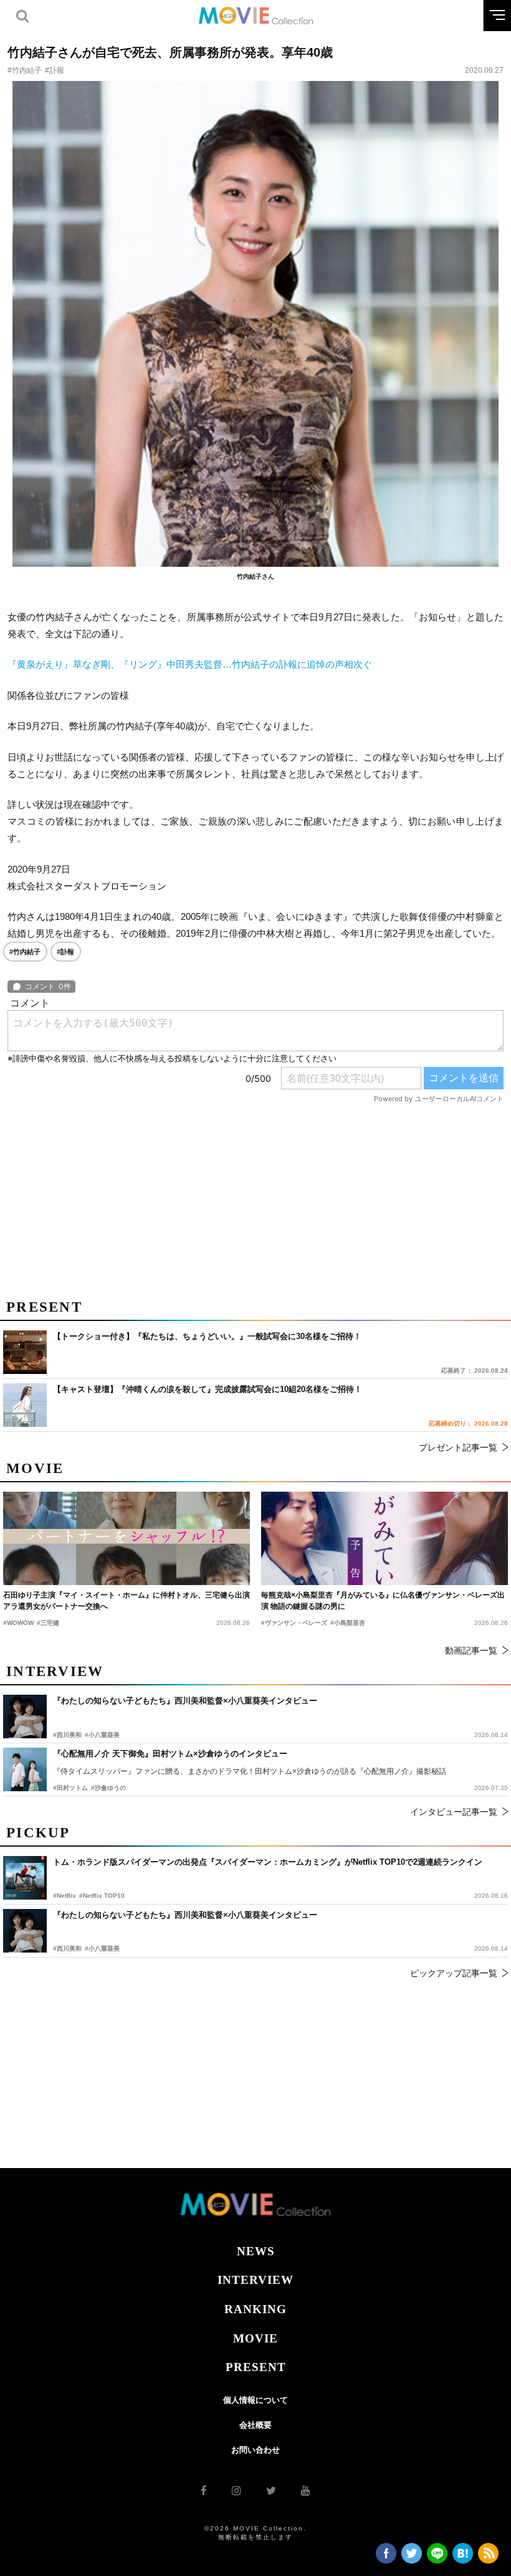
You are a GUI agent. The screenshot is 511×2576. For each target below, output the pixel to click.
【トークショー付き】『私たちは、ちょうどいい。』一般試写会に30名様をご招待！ (207, 1336)
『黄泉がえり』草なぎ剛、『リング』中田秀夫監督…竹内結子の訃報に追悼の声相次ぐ (190, 664)
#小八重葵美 (102, 1949)
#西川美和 (67, 1949)
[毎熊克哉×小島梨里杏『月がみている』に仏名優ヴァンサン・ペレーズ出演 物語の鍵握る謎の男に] (384, 1538)
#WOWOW (18, 1623)
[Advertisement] (255, 1196)
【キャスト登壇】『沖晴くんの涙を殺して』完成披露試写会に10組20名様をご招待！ (208, 1389)
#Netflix (64, 1896)
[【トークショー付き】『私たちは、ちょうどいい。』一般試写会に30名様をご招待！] (25, 1352)
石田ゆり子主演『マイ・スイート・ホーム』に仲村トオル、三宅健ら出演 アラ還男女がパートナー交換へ (127, 1601)
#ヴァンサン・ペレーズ (294, 1623)
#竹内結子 (25, 70)
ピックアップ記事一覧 (454, 1973)
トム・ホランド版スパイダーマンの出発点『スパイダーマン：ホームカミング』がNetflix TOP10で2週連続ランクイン (268, 1862)
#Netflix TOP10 (102, 1896)
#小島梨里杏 (348, 1623)
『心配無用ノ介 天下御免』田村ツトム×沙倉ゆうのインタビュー (170, 1754)
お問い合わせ (255, 2450)
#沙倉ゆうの (108, 1788)
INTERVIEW (255, 2280)
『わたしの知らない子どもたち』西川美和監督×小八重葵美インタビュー (185, 1915)
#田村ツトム (70, 1788)
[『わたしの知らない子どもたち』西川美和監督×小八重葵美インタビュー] (25, 1931)
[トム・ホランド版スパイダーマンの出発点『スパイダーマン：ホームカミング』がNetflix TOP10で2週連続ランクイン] (25, 1878)
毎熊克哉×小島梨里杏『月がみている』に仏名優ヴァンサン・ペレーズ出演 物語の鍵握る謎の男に (383, 1601)
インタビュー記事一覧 (454, 1812)
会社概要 (255, 2425)
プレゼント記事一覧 (458, 1447)
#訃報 (55, 70)
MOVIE (255, 2338)
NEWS (256, 2251)
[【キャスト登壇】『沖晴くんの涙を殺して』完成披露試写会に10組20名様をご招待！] (25, 1405)
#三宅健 (48, 1623)
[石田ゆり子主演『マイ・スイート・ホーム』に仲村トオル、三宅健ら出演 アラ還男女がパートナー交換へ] (127, 1538)
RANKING (255, 2309)
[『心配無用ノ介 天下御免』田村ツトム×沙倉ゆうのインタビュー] (25, 1769)
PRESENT (256, 2367)
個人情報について (255, 2400)
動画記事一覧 (471, 1650)
